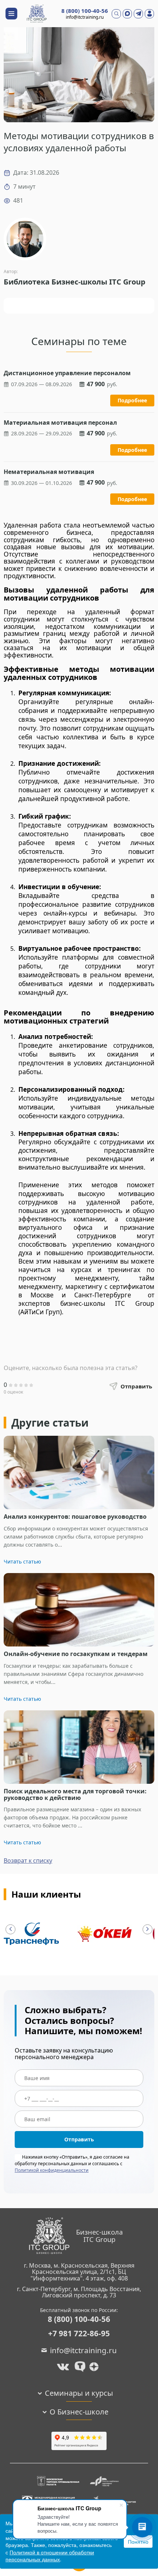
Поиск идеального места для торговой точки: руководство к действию (75, 1795)
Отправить (79, 2139)
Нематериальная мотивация (49, 472)
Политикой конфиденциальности (52, 2170)
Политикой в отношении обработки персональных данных (50, 2556)
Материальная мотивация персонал (60, 423)
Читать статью (22, 1561)
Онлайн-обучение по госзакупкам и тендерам (76, 1654)
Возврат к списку (28, 1861)
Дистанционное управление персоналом (67, 373)
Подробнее (132, 400)
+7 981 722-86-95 (79, 2334)
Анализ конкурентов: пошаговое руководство (75, 1517)
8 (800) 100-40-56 (85, 11)
